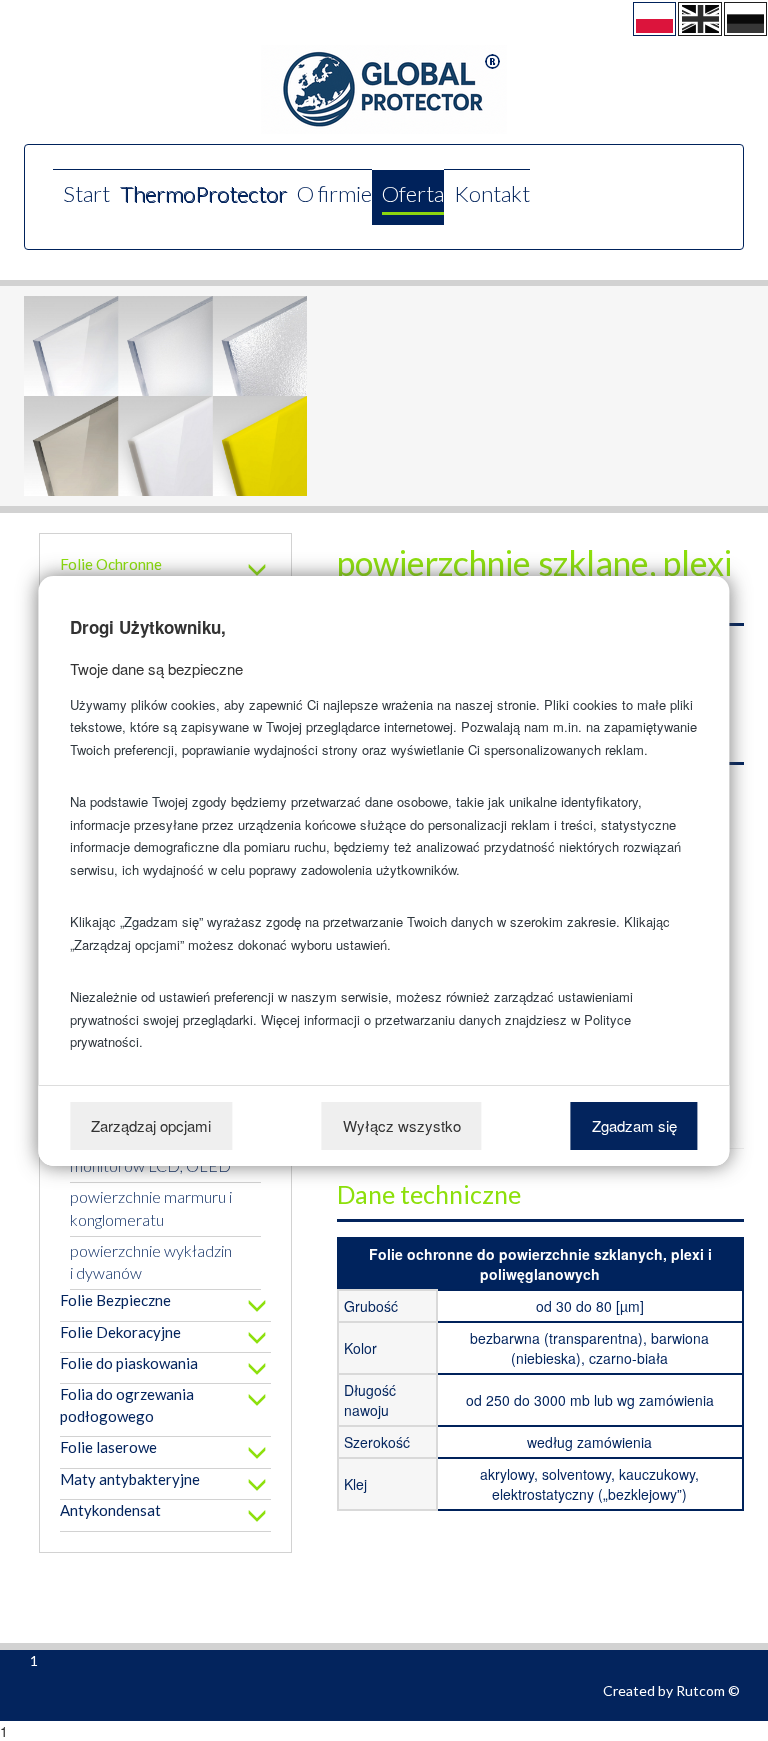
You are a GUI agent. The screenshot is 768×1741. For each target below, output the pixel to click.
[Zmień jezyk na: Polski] (654, 19)
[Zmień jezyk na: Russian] (745, 19)
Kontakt (492, 193)
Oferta (413, 193)
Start (86, 193)
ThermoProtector (203, 193)
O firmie (334, 193)
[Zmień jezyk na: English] (699, 19)
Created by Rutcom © (671, 1690)
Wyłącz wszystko (402, 1125)
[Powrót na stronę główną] (384, 89)
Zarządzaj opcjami (151, 1125)
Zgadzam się (634, 1125)
